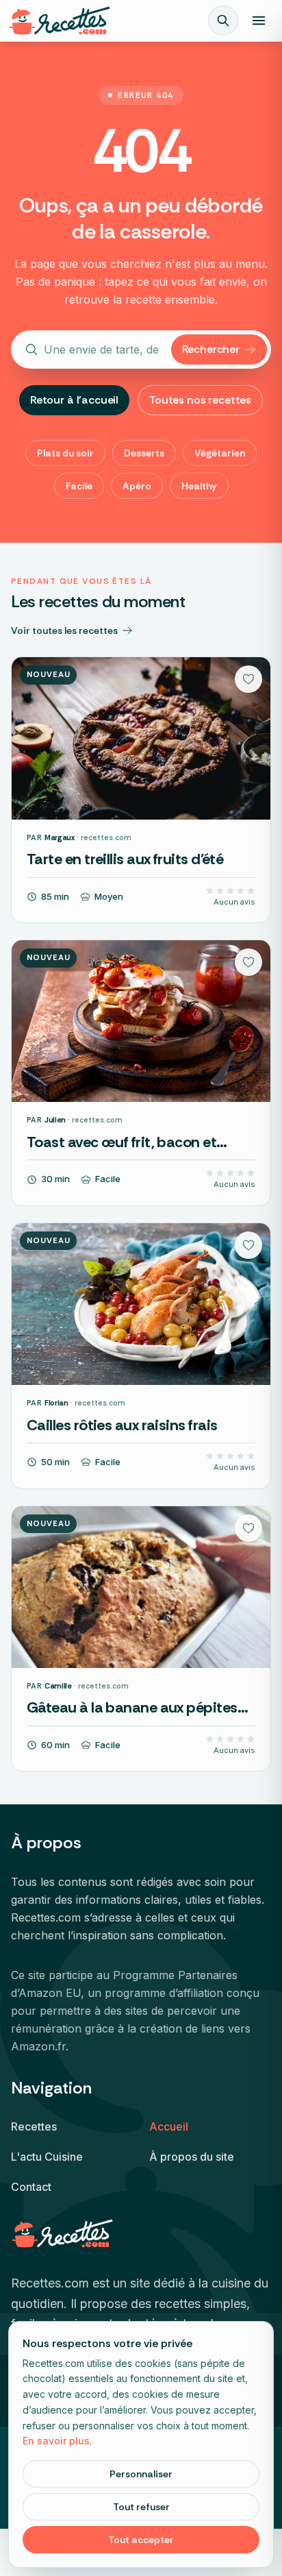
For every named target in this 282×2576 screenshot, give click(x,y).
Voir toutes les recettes (64, 630)
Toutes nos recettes (200, 400)
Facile (79, 486)
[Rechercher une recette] (223, 21)
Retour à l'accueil (74, 400)
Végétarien (220, 453)
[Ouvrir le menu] (259, 21)
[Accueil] (60, 21)
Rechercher (211, 349)
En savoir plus (56, 2441)
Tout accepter (141, 2540)
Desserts (144, 453)
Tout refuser (141, 2507)
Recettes (34, 2126)
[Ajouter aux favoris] (248, 679)
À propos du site (192, 2157)
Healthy (199, 486)
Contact (31, 2187)
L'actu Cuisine (47, 2157)
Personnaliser (141, 2474)
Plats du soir (65, 453)
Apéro (137, 486)
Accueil (169, 2126)
